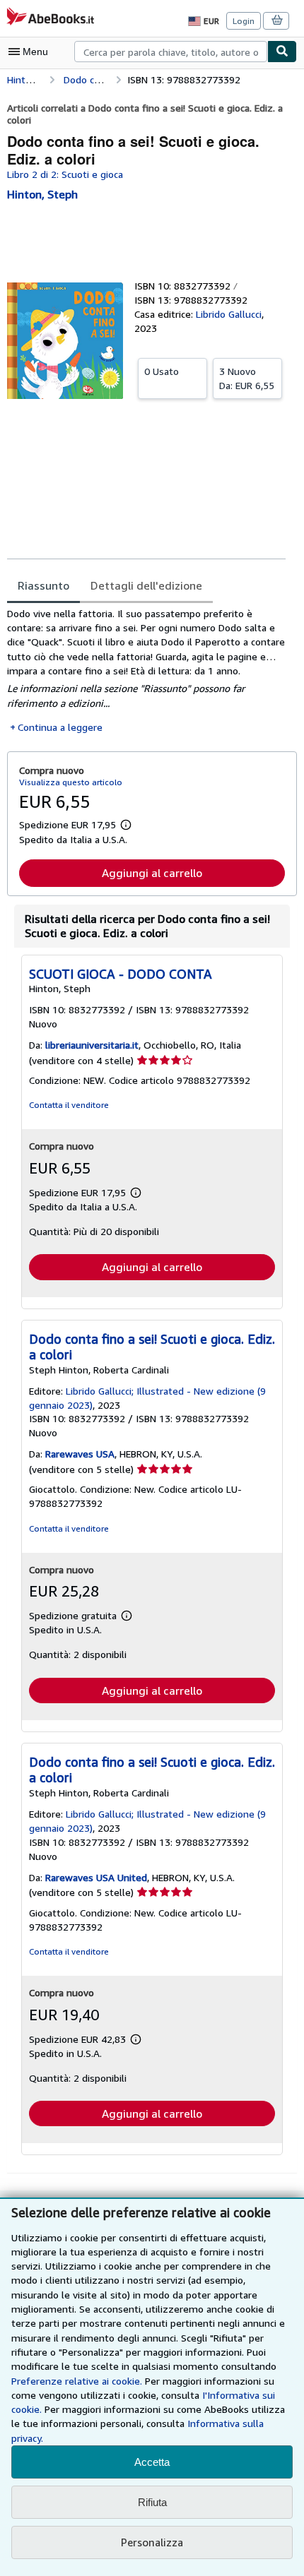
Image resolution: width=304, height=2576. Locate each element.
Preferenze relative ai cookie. (77, 2381)
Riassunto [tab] (43, 585)
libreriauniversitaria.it (92, 1045)
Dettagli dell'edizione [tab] (146, 585)
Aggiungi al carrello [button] (152, 873)
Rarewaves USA (80, 1454)
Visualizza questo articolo (71, 782)
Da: (247, 378)
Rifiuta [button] (152, 2502)
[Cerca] (282, 52)
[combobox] (171, 52)
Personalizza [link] (152, 2542)
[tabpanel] (146, 670)
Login (244, 21)
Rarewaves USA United (96, 1877)
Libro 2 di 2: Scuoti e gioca (65, 174)
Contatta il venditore (69, 1105)
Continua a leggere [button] (60, 727)
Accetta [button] (152, 2462)
